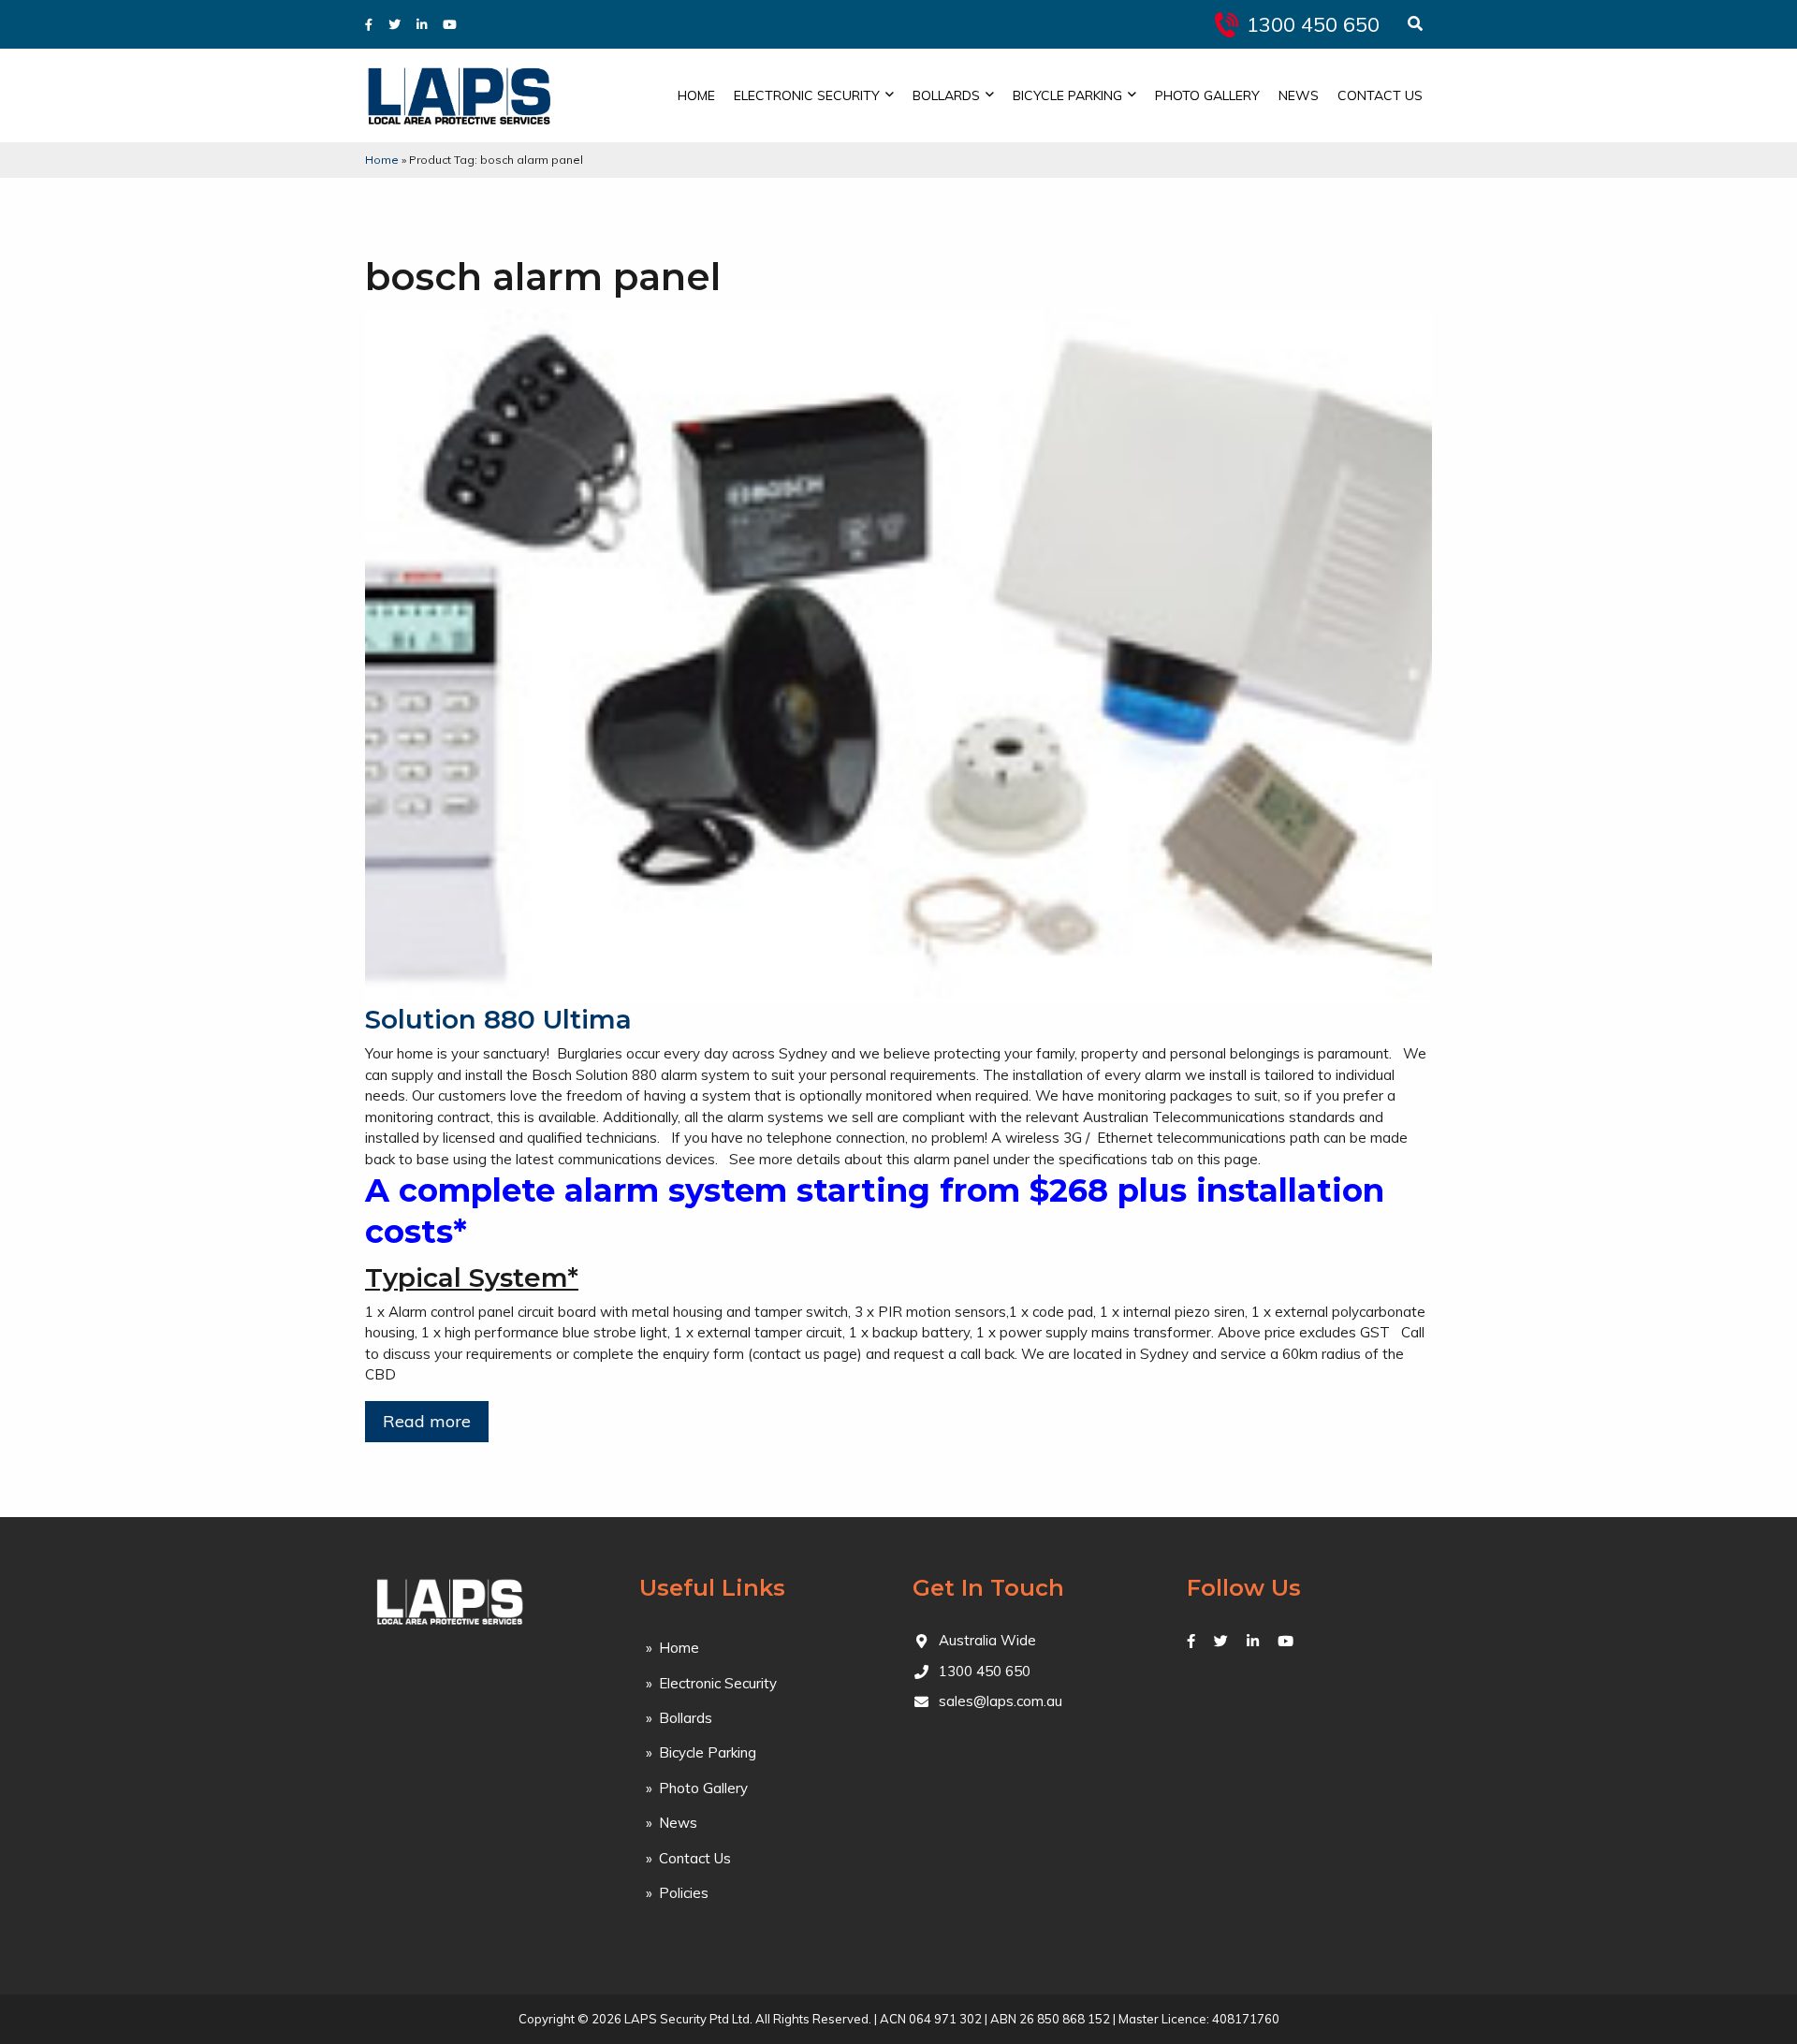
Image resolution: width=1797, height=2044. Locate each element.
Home (696, 95)
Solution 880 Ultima (498, 1019)
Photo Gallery (1207, 95)
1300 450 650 (1313, 24)
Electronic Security (807, 95)
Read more (427, 1421)
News (1299, 95)
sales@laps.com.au (1001, 1701)
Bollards (946, 95)
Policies (684, 1893)
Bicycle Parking (1067, 95)
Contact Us (1380, 95)
